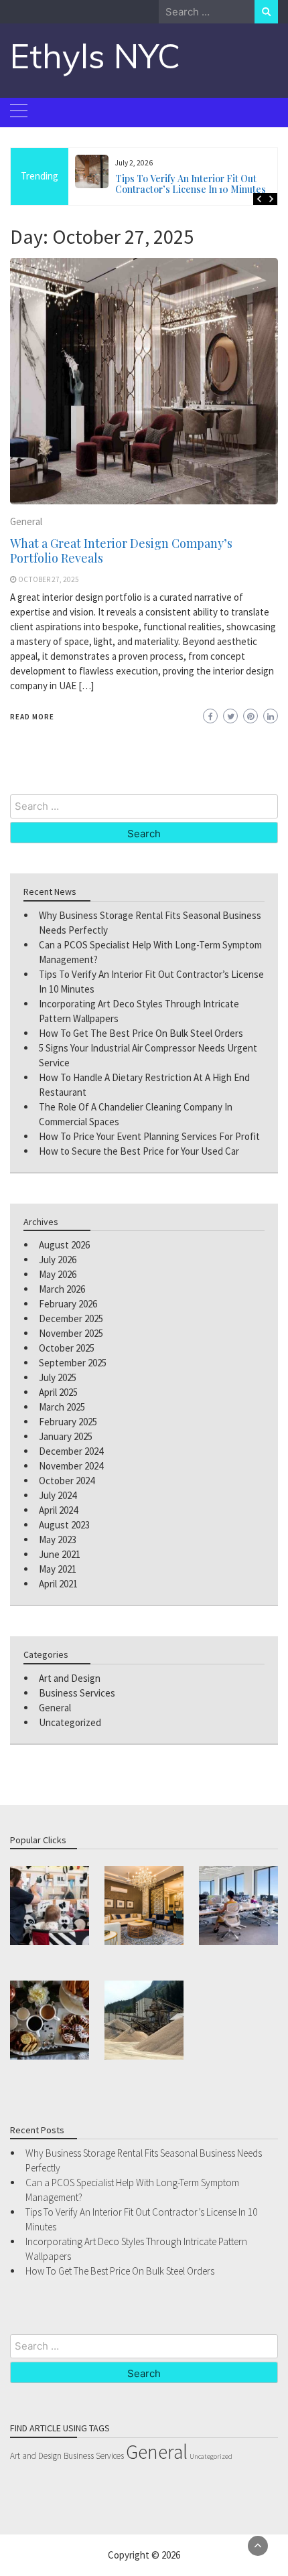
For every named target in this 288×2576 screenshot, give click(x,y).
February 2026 (68, 1304)
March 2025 (62, 1407)
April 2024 (58, 1510)
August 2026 (64, 1245)
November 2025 (71, 1333)
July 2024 (58, 1495)
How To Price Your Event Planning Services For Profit (149, 1136)
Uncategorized (70, 1722)
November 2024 (71, 1466)
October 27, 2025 (49, 579)
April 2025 (58, 1392)
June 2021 (60, 1554)
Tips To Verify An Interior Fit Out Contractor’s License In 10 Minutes (191, 184)
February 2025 (68, 1422)
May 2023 (58, 1540)
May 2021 (58, 1569)
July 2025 (58, 1377)
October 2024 (67, 1481)
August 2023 (64, 1525)
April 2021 (58, 1584)
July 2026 (58, 1260)
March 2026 (62, 1289)
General (26, 521)
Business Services (77, 1693)
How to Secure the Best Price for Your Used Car (139, 1151)
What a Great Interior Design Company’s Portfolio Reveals (121, 551)
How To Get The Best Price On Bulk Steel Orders (141, 1033)
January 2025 (66, 1436)
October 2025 (67, 1348)
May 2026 (58, 1274)
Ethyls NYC (95, 56)
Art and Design (70, 1678)
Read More (32, 717)
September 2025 (73, 1363)
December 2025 (71, 1318)
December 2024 (71, 1451)
